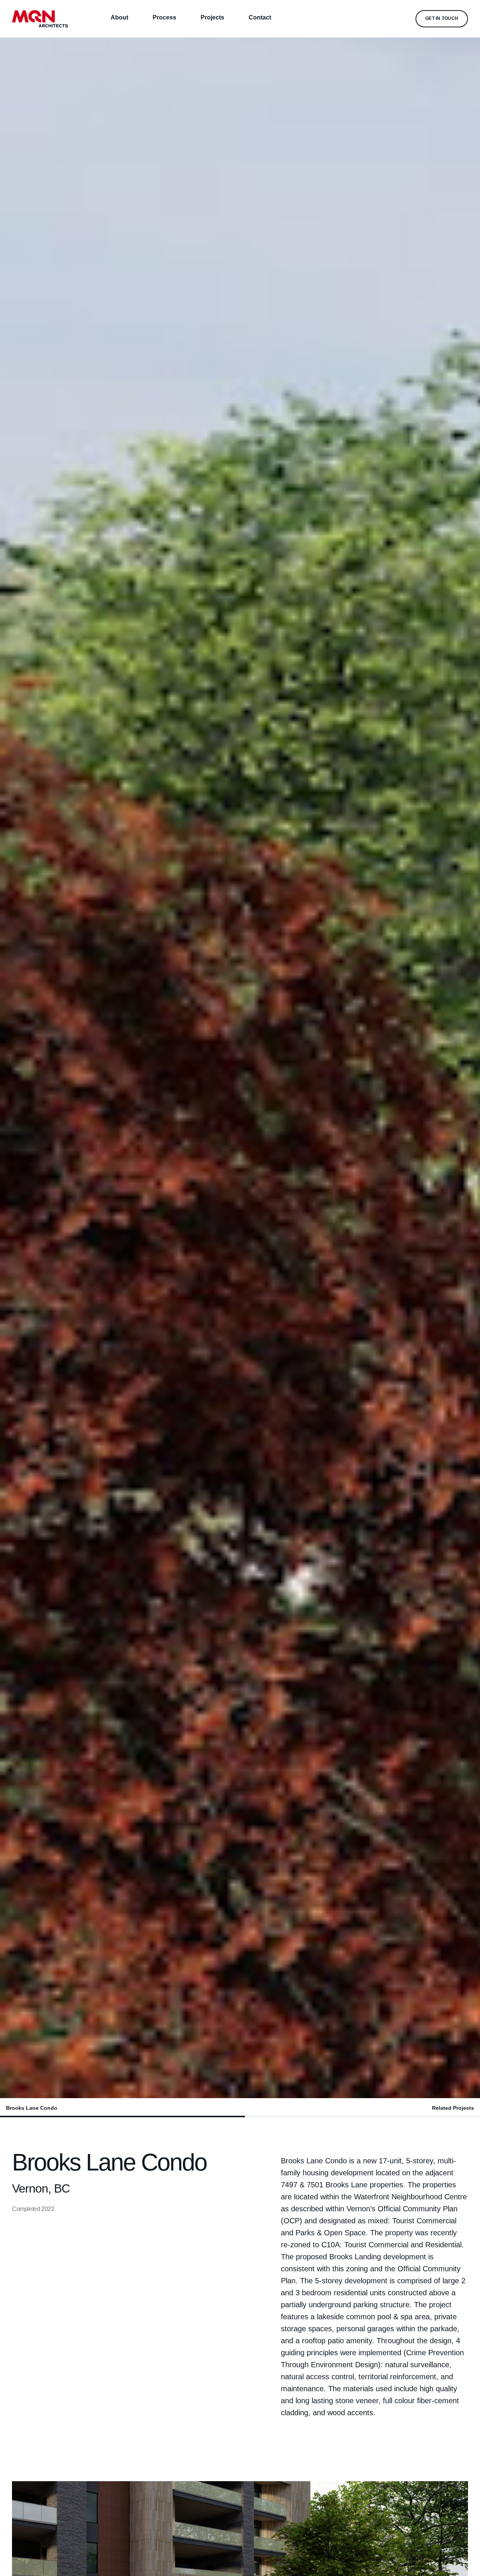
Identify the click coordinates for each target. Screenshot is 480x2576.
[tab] (122, 2108)
